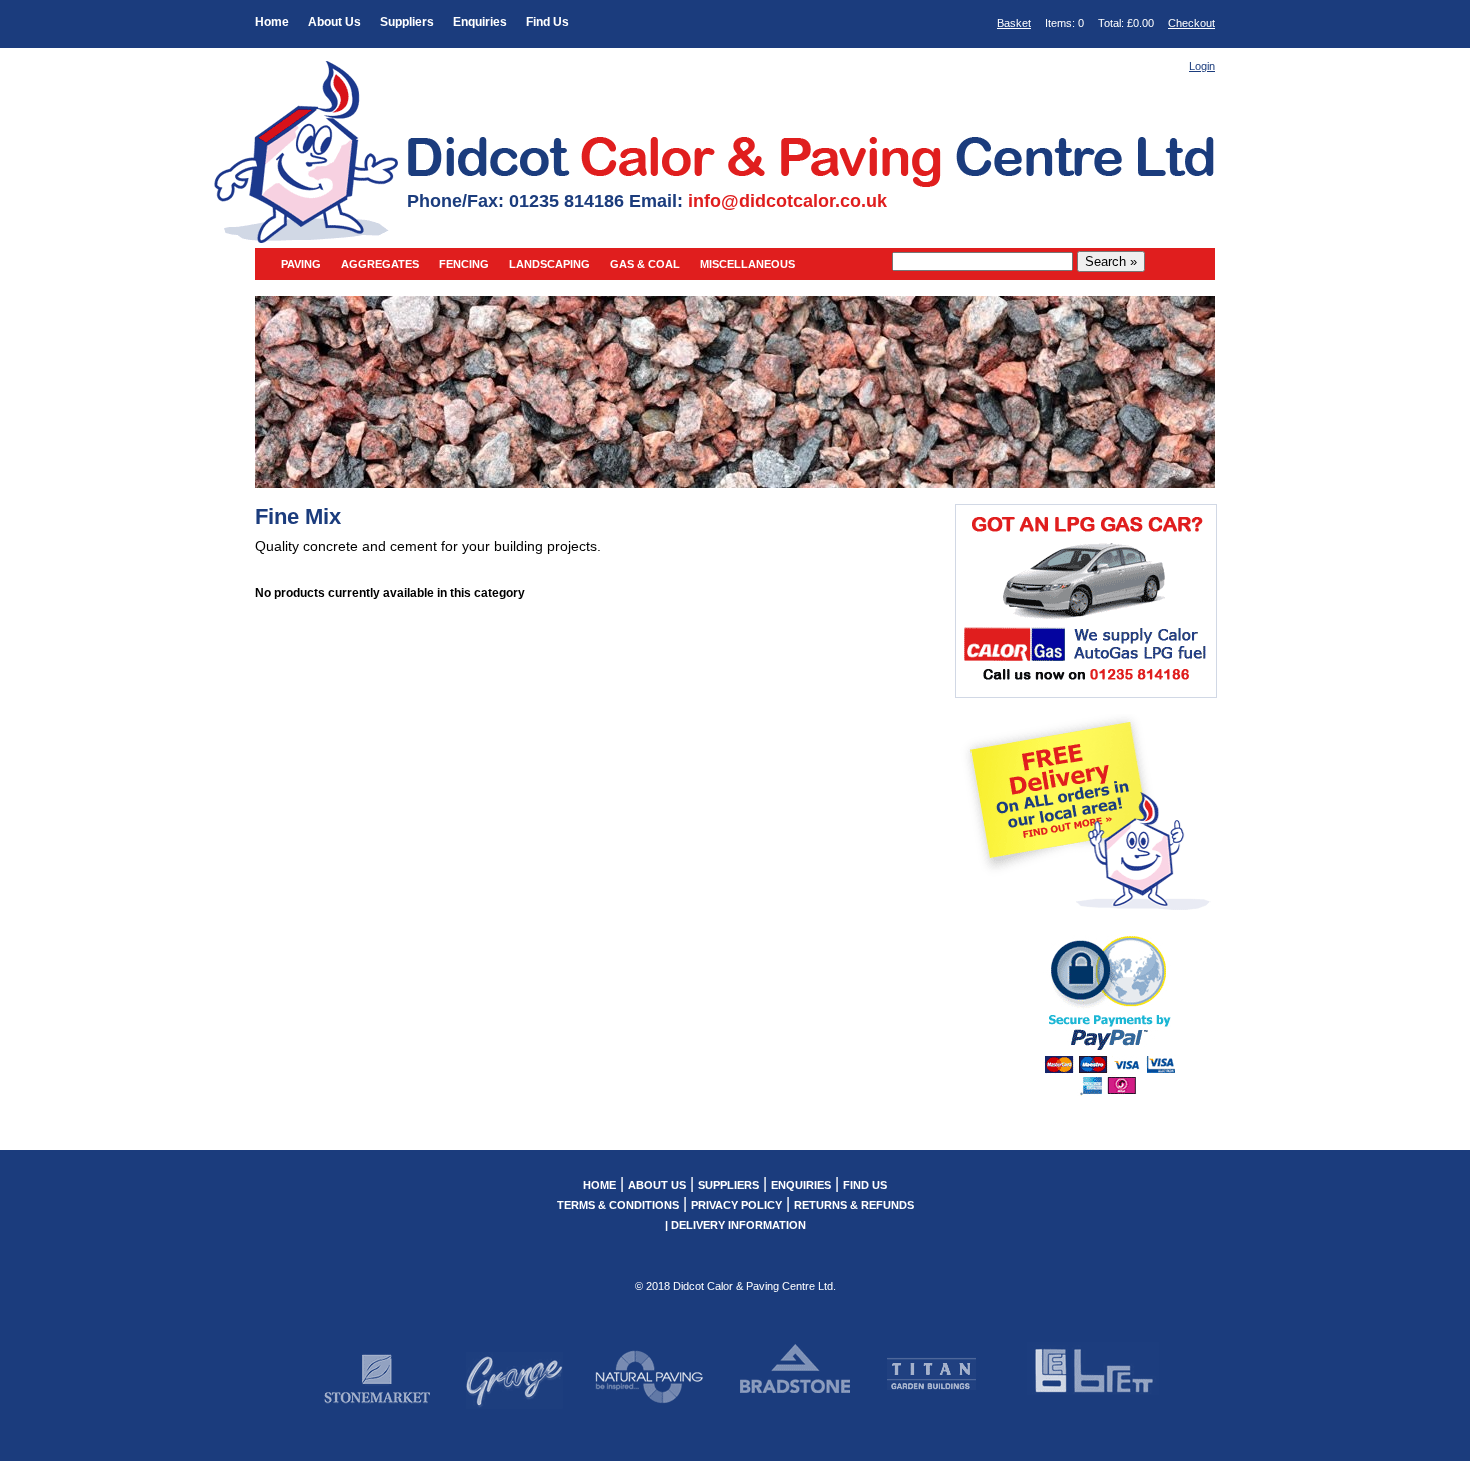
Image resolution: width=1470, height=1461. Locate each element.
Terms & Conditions (618, 1205)
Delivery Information (738, 1225)
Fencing (464, 264)
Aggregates (380, 264)
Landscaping (549, 264)
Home (272, 22)
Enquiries (480, 22)
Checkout (1191, 23)
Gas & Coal (645, 264)
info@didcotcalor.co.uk (787, 201)
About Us (334, 22)
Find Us (547, 22)
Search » (1111, 261)
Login (1202, 66)
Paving (301, 264)
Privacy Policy (736, 1205)
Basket (1014, 23)
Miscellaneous (747, 264)
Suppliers (407, 22)
